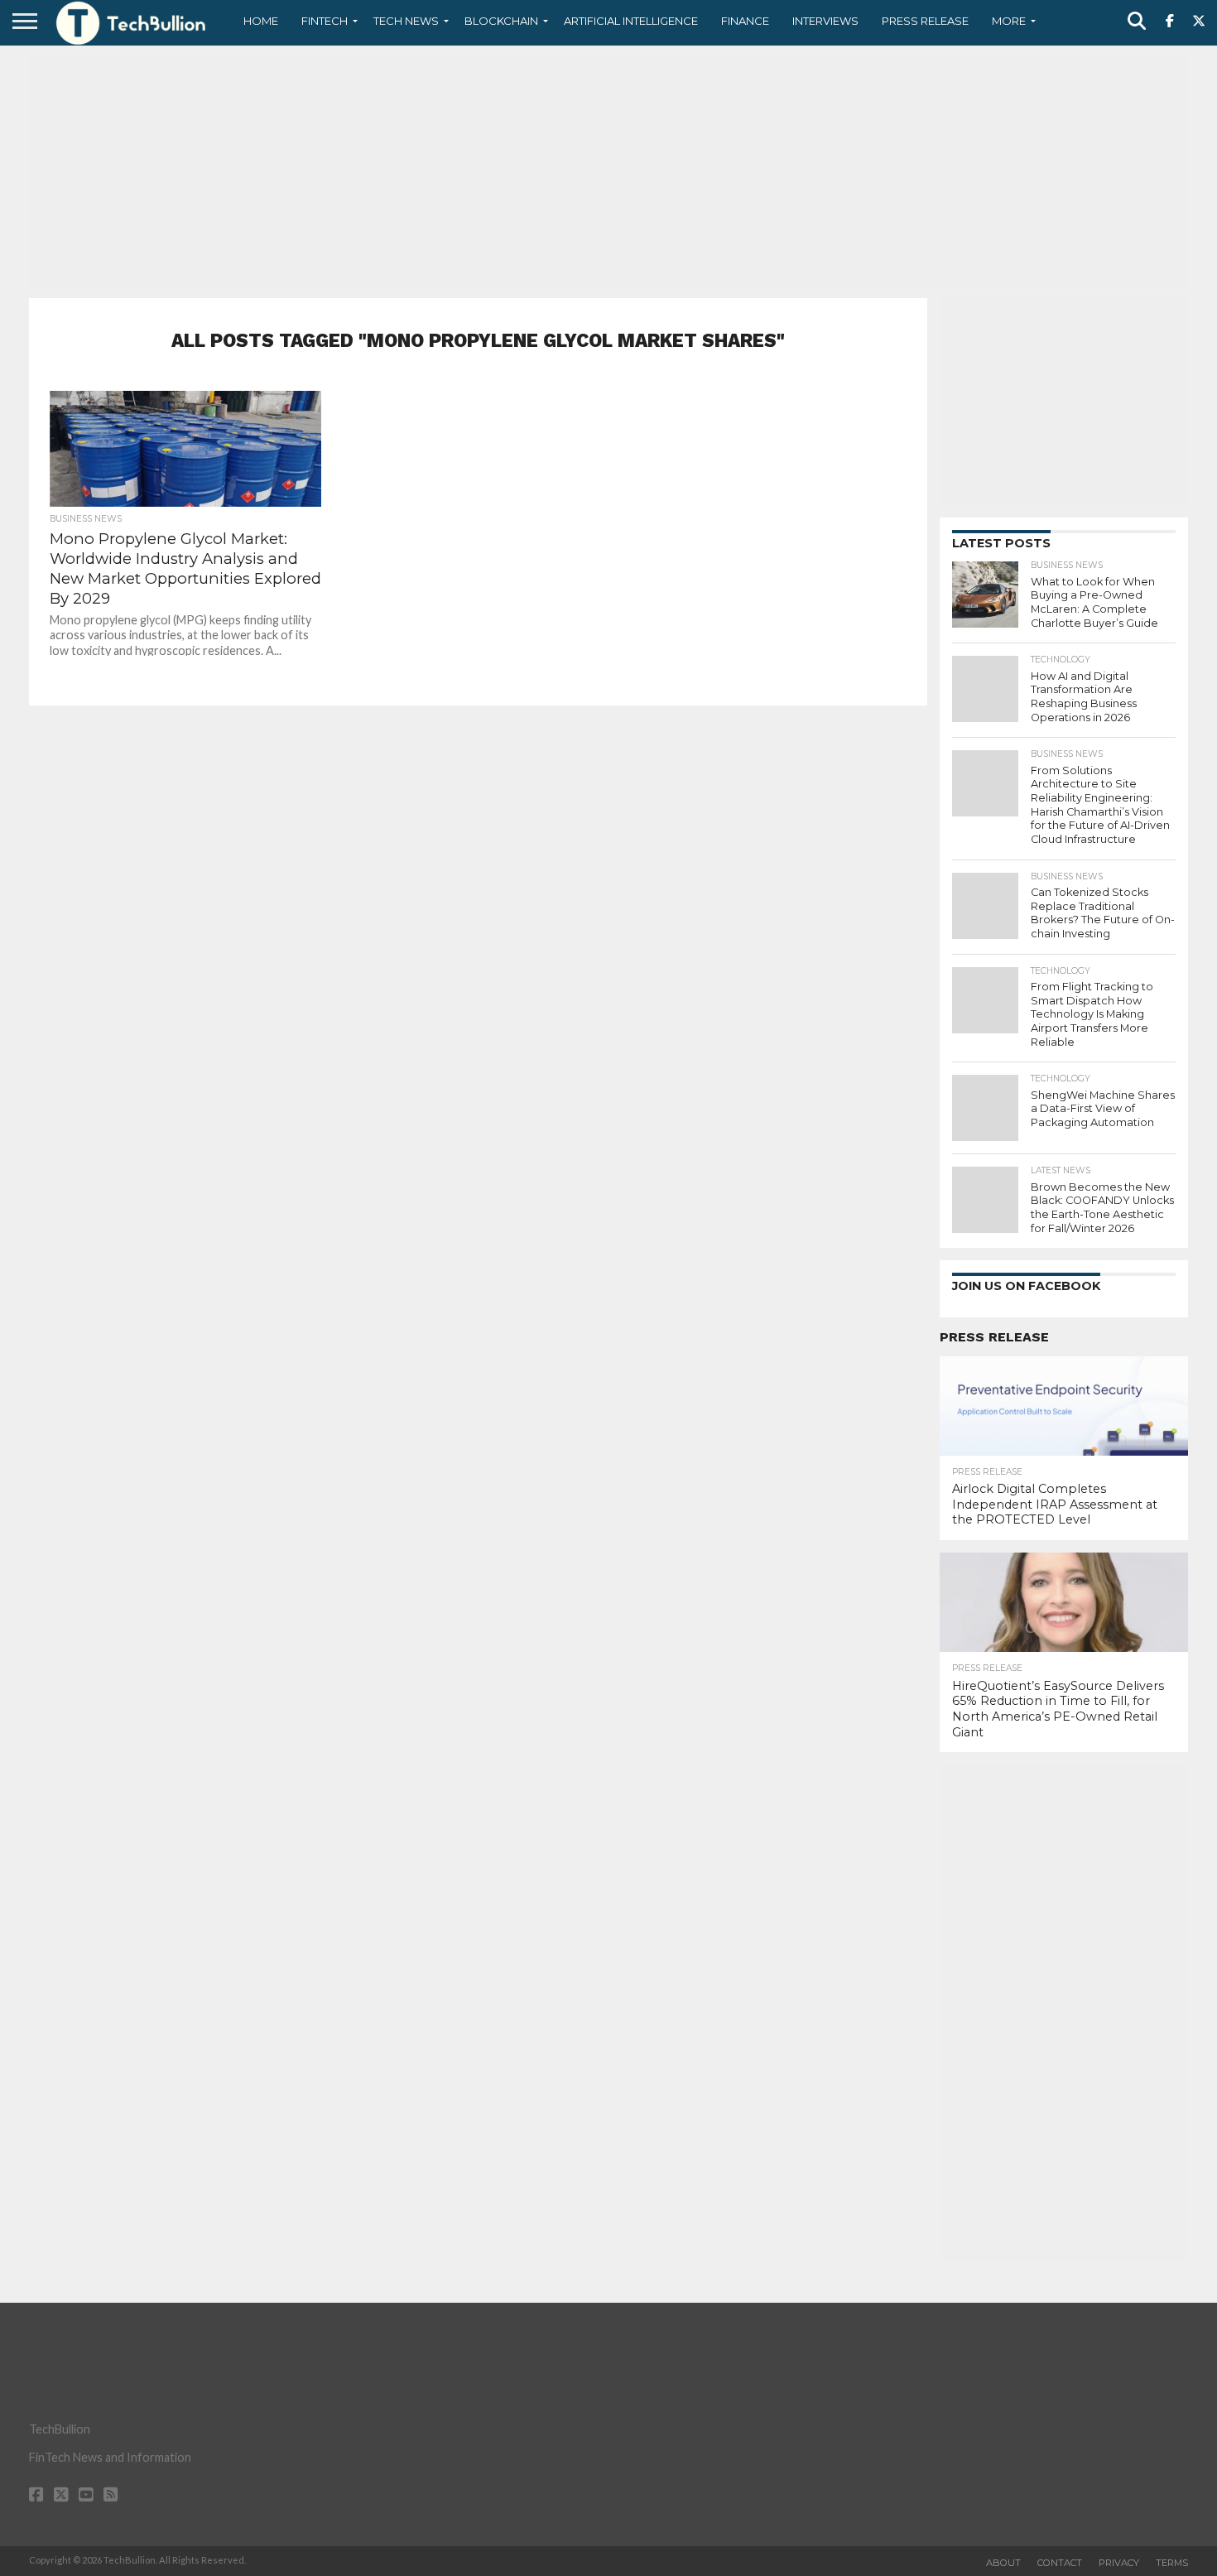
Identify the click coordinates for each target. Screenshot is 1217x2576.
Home (261, 21)
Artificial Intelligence (631, 21)
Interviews (825, 21)
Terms (1172, 2563)
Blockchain (501, 21)
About (1003, 2563)
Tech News (406, 21)
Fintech (325, 21)
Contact (1060, 2563)
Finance (745, 21)
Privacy (1119, 2563)
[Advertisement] (608, 170)
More (1009, 21)
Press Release (925, 21)
